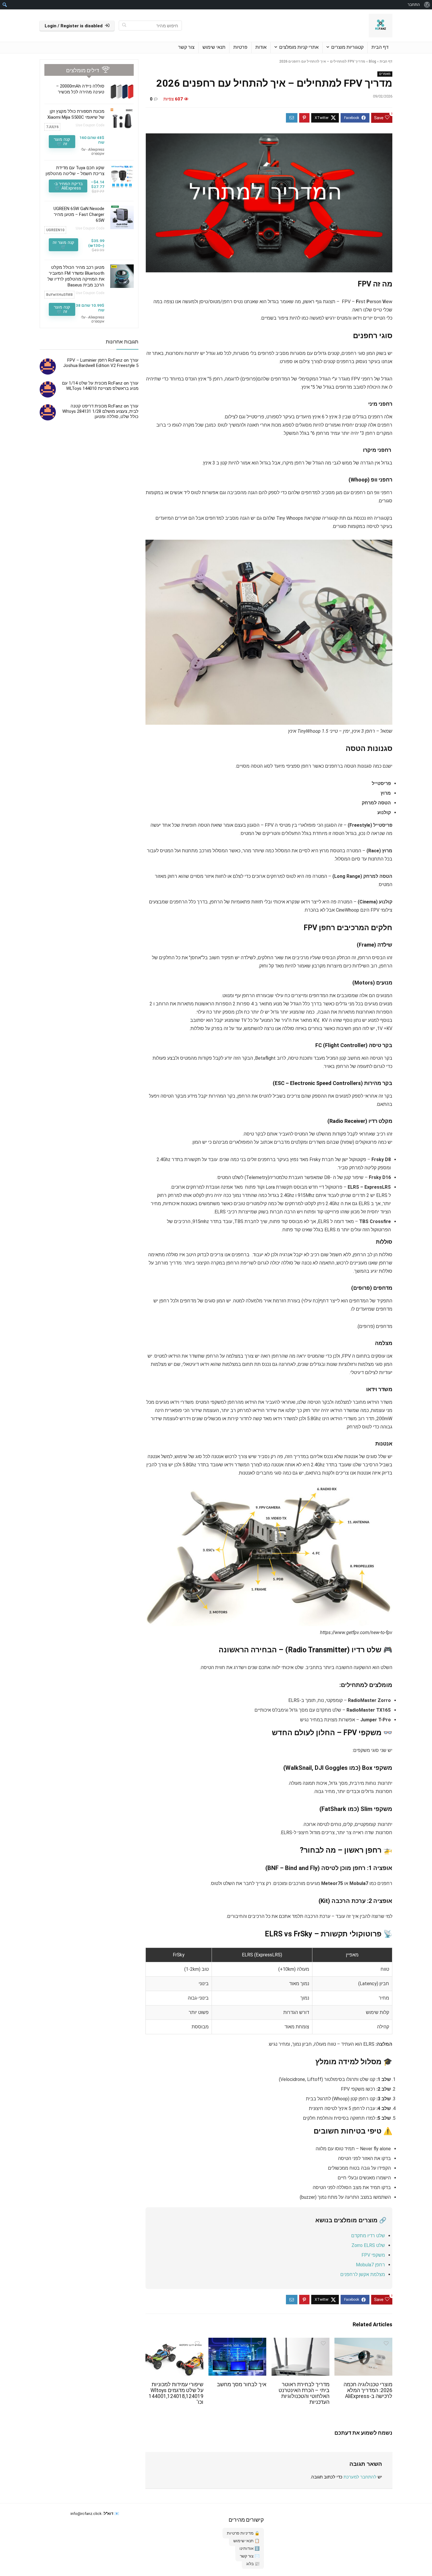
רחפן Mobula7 (370, 2265)
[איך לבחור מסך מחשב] (237, 2342)
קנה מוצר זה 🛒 (62, 141)
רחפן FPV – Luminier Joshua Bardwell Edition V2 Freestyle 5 (101, 363)
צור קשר (186, 47)
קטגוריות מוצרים (347, 47)
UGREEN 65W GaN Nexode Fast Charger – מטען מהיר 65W (79, 214)
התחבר (414, 5)
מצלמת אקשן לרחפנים (363, 2274)
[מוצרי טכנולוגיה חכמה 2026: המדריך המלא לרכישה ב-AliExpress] (363, 2342)
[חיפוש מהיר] (124, 26)
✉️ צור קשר (250, 2556)
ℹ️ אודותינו (250, 2548)
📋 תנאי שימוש (246, 2541)
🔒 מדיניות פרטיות (243, 2533)
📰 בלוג (253, 2564)
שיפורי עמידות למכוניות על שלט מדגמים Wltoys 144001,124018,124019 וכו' (176, 2393)
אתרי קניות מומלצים (299, 47)
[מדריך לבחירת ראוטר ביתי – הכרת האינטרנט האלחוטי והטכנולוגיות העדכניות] (300, 2342)
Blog (372, 61)
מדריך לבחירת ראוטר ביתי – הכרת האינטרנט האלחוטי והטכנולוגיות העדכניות (304, 2393)
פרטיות (240, 47)
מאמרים (385, 74)
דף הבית (380, 47)
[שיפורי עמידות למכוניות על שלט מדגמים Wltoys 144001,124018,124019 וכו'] (174, 2342)
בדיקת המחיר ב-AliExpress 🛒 (68, 186)
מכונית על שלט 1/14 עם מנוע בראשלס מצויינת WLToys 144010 (100, 386)
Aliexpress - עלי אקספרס (93, 152)
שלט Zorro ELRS (368, 2245)
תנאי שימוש (214, 47)
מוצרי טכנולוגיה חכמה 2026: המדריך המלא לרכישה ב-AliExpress (368, 2390)
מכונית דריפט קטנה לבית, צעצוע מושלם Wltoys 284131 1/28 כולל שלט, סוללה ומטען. (100, 411)
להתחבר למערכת (360, 2477)
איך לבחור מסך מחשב (242, 2384)
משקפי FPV (373, 2255)
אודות (261, 47)
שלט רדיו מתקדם (368, 2236)
